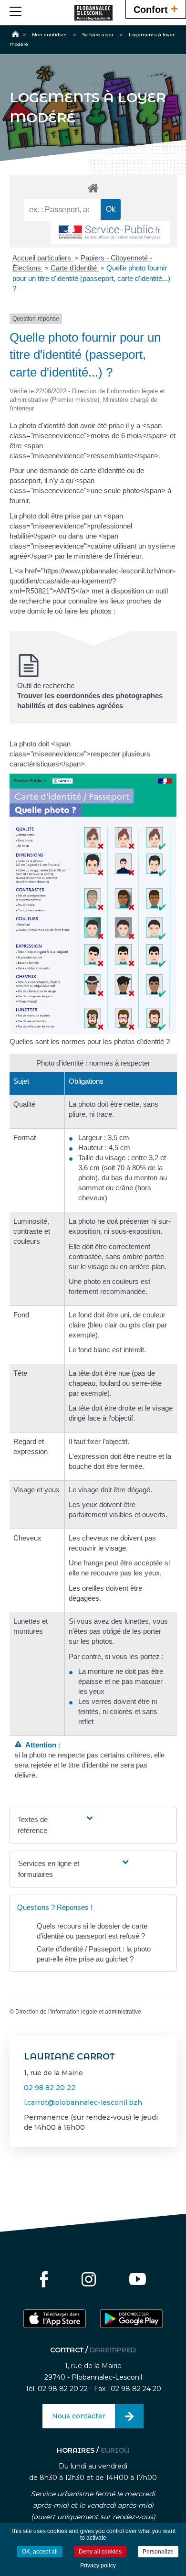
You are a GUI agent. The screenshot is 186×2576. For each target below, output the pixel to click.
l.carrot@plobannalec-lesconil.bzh (83, 2102)
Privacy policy (98, 2565)
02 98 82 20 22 (50, 2088)
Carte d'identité (75, 268)
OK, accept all (40, 2552)
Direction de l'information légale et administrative (78, 2012)
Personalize (158, 2552)
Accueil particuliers (43, 258)
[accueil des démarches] (93, 188)
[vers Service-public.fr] (110, 233)
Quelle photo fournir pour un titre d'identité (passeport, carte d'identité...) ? (91, 278)
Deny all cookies (100, 2552)
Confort (156, 9)
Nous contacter (79, 2416)
